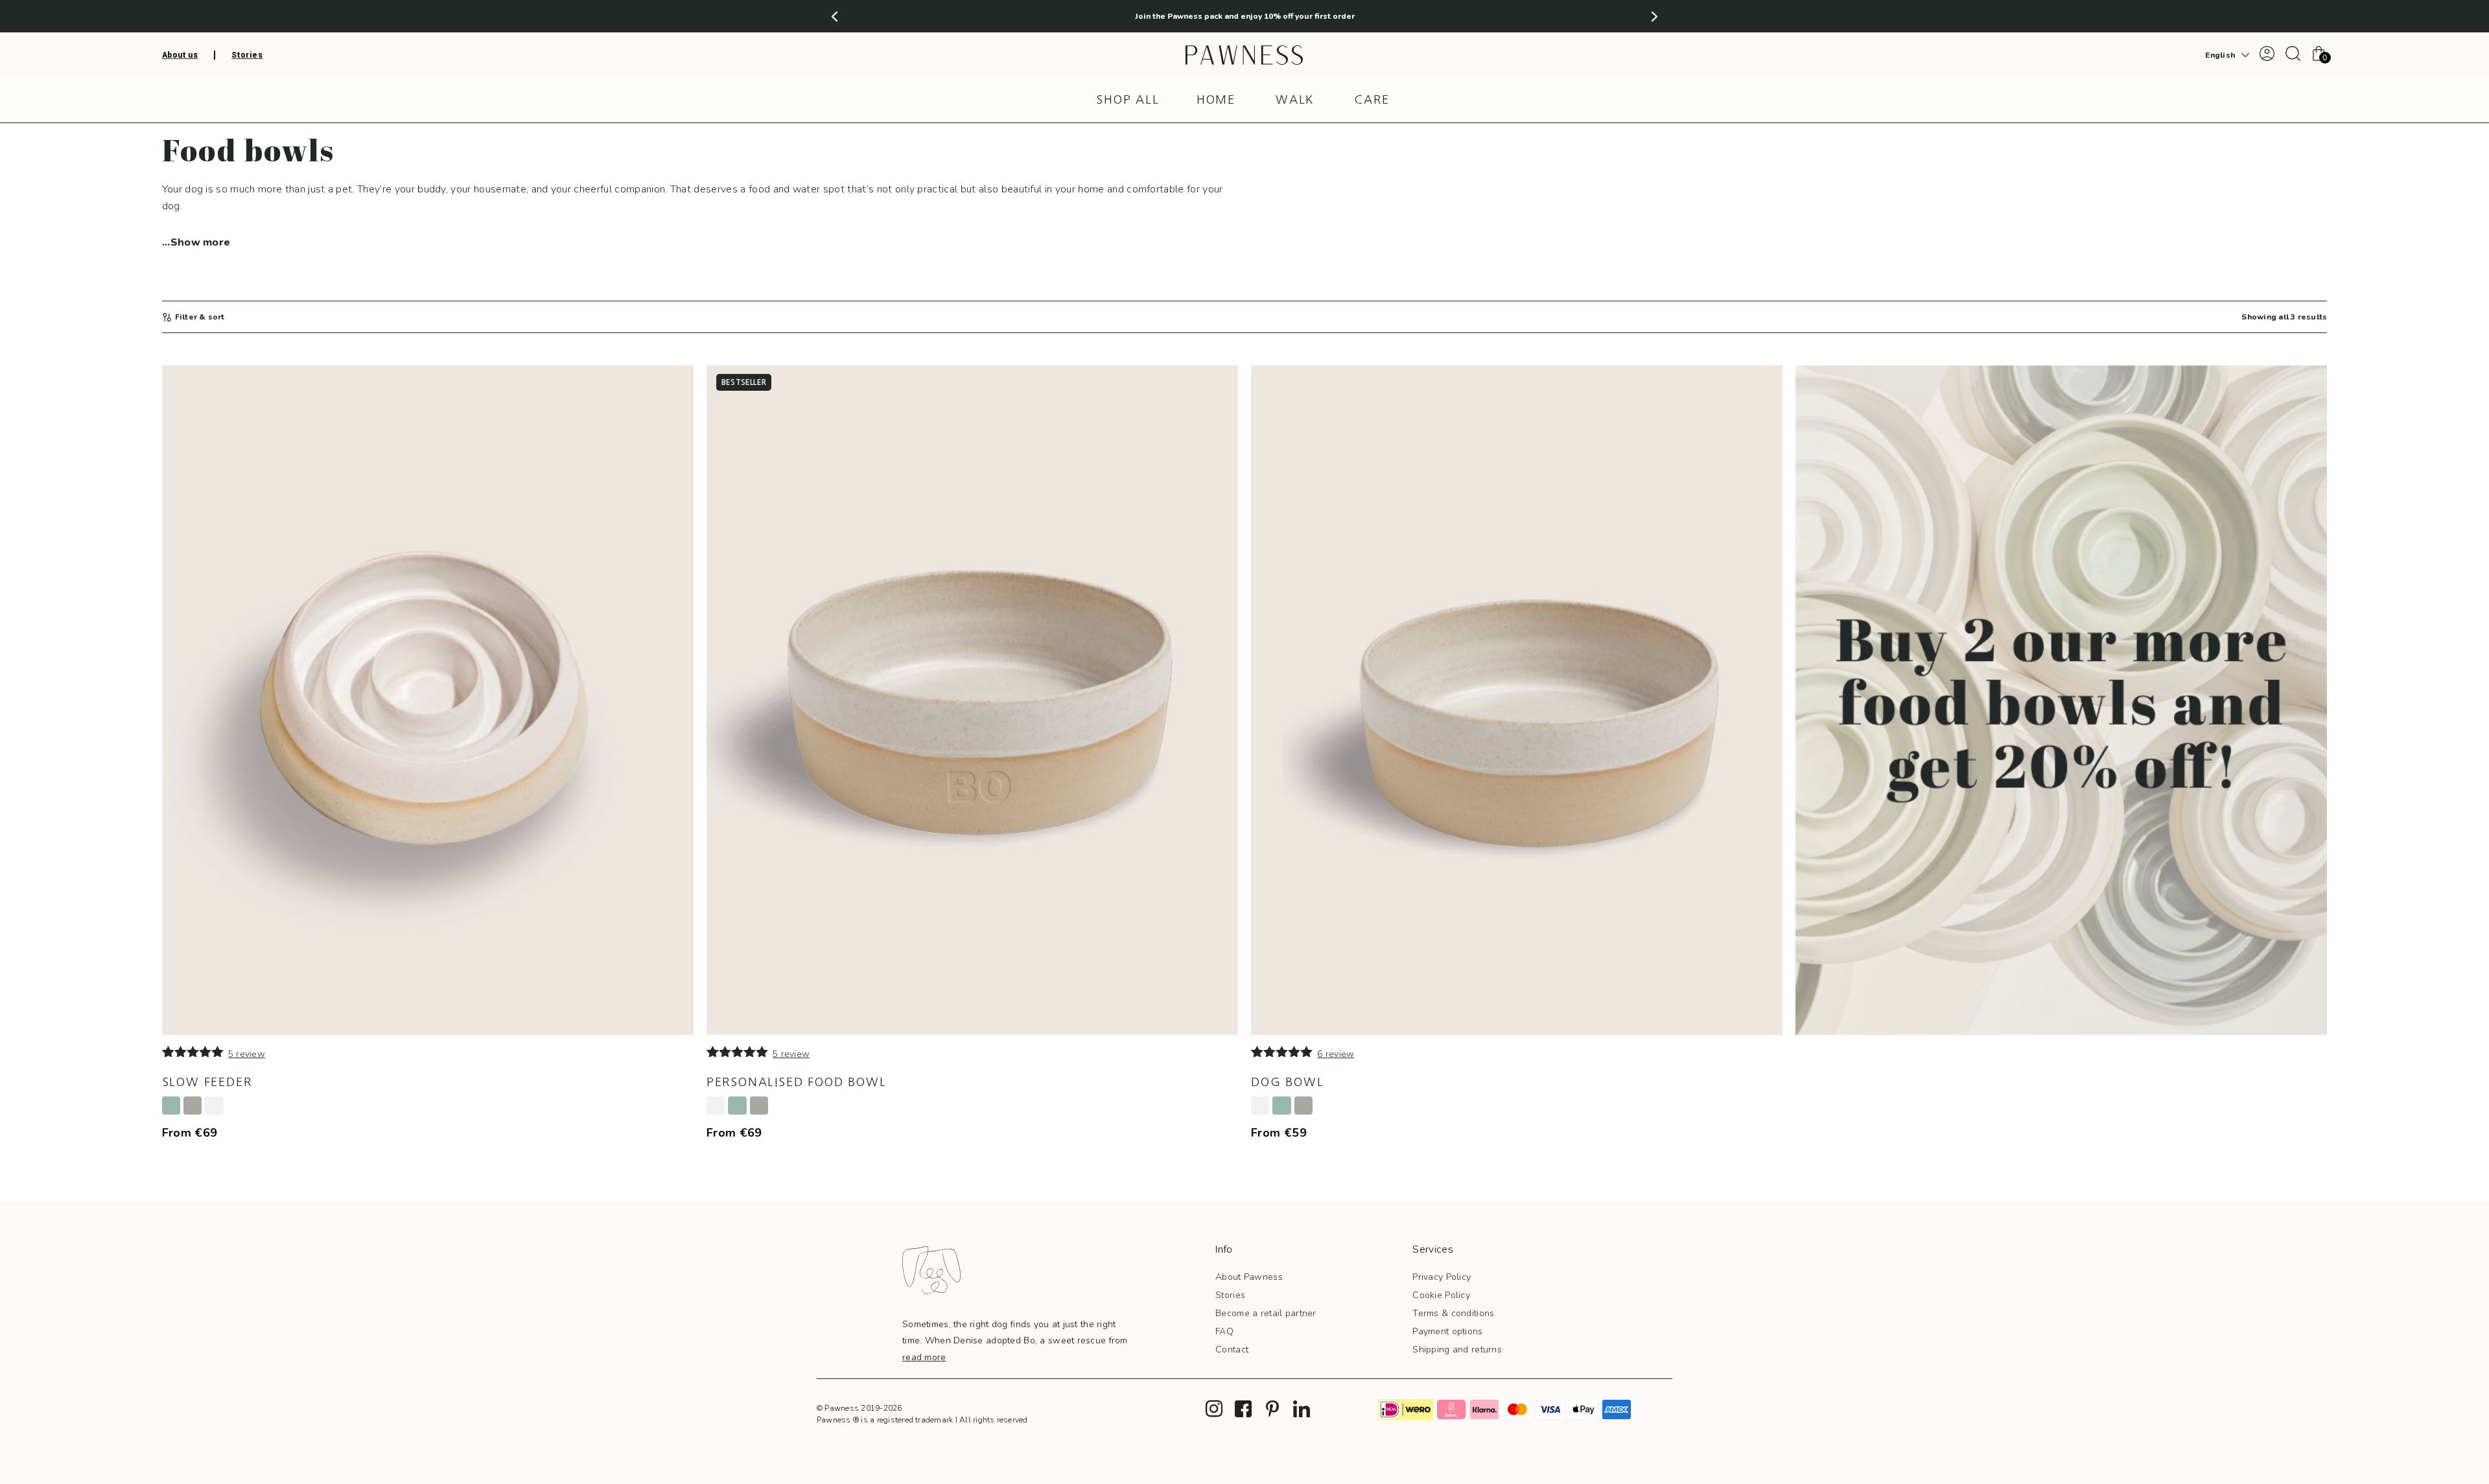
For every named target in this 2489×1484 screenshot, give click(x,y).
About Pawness (1249, 1277)
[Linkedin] (1302, 1409)
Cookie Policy (1441, 1295)
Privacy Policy (1442, 1277)
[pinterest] (1272, 1409)
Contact (1232, 1350)
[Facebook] (1243, 1409)
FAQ (1224, 1331)
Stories (1230, 1295)
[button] (835, 17)
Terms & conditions (1453, 1313)
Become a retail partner (1266, 1313)
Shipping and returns (1457, 1350)
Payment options (1447, 1331)
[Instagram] (1214, 1409)
